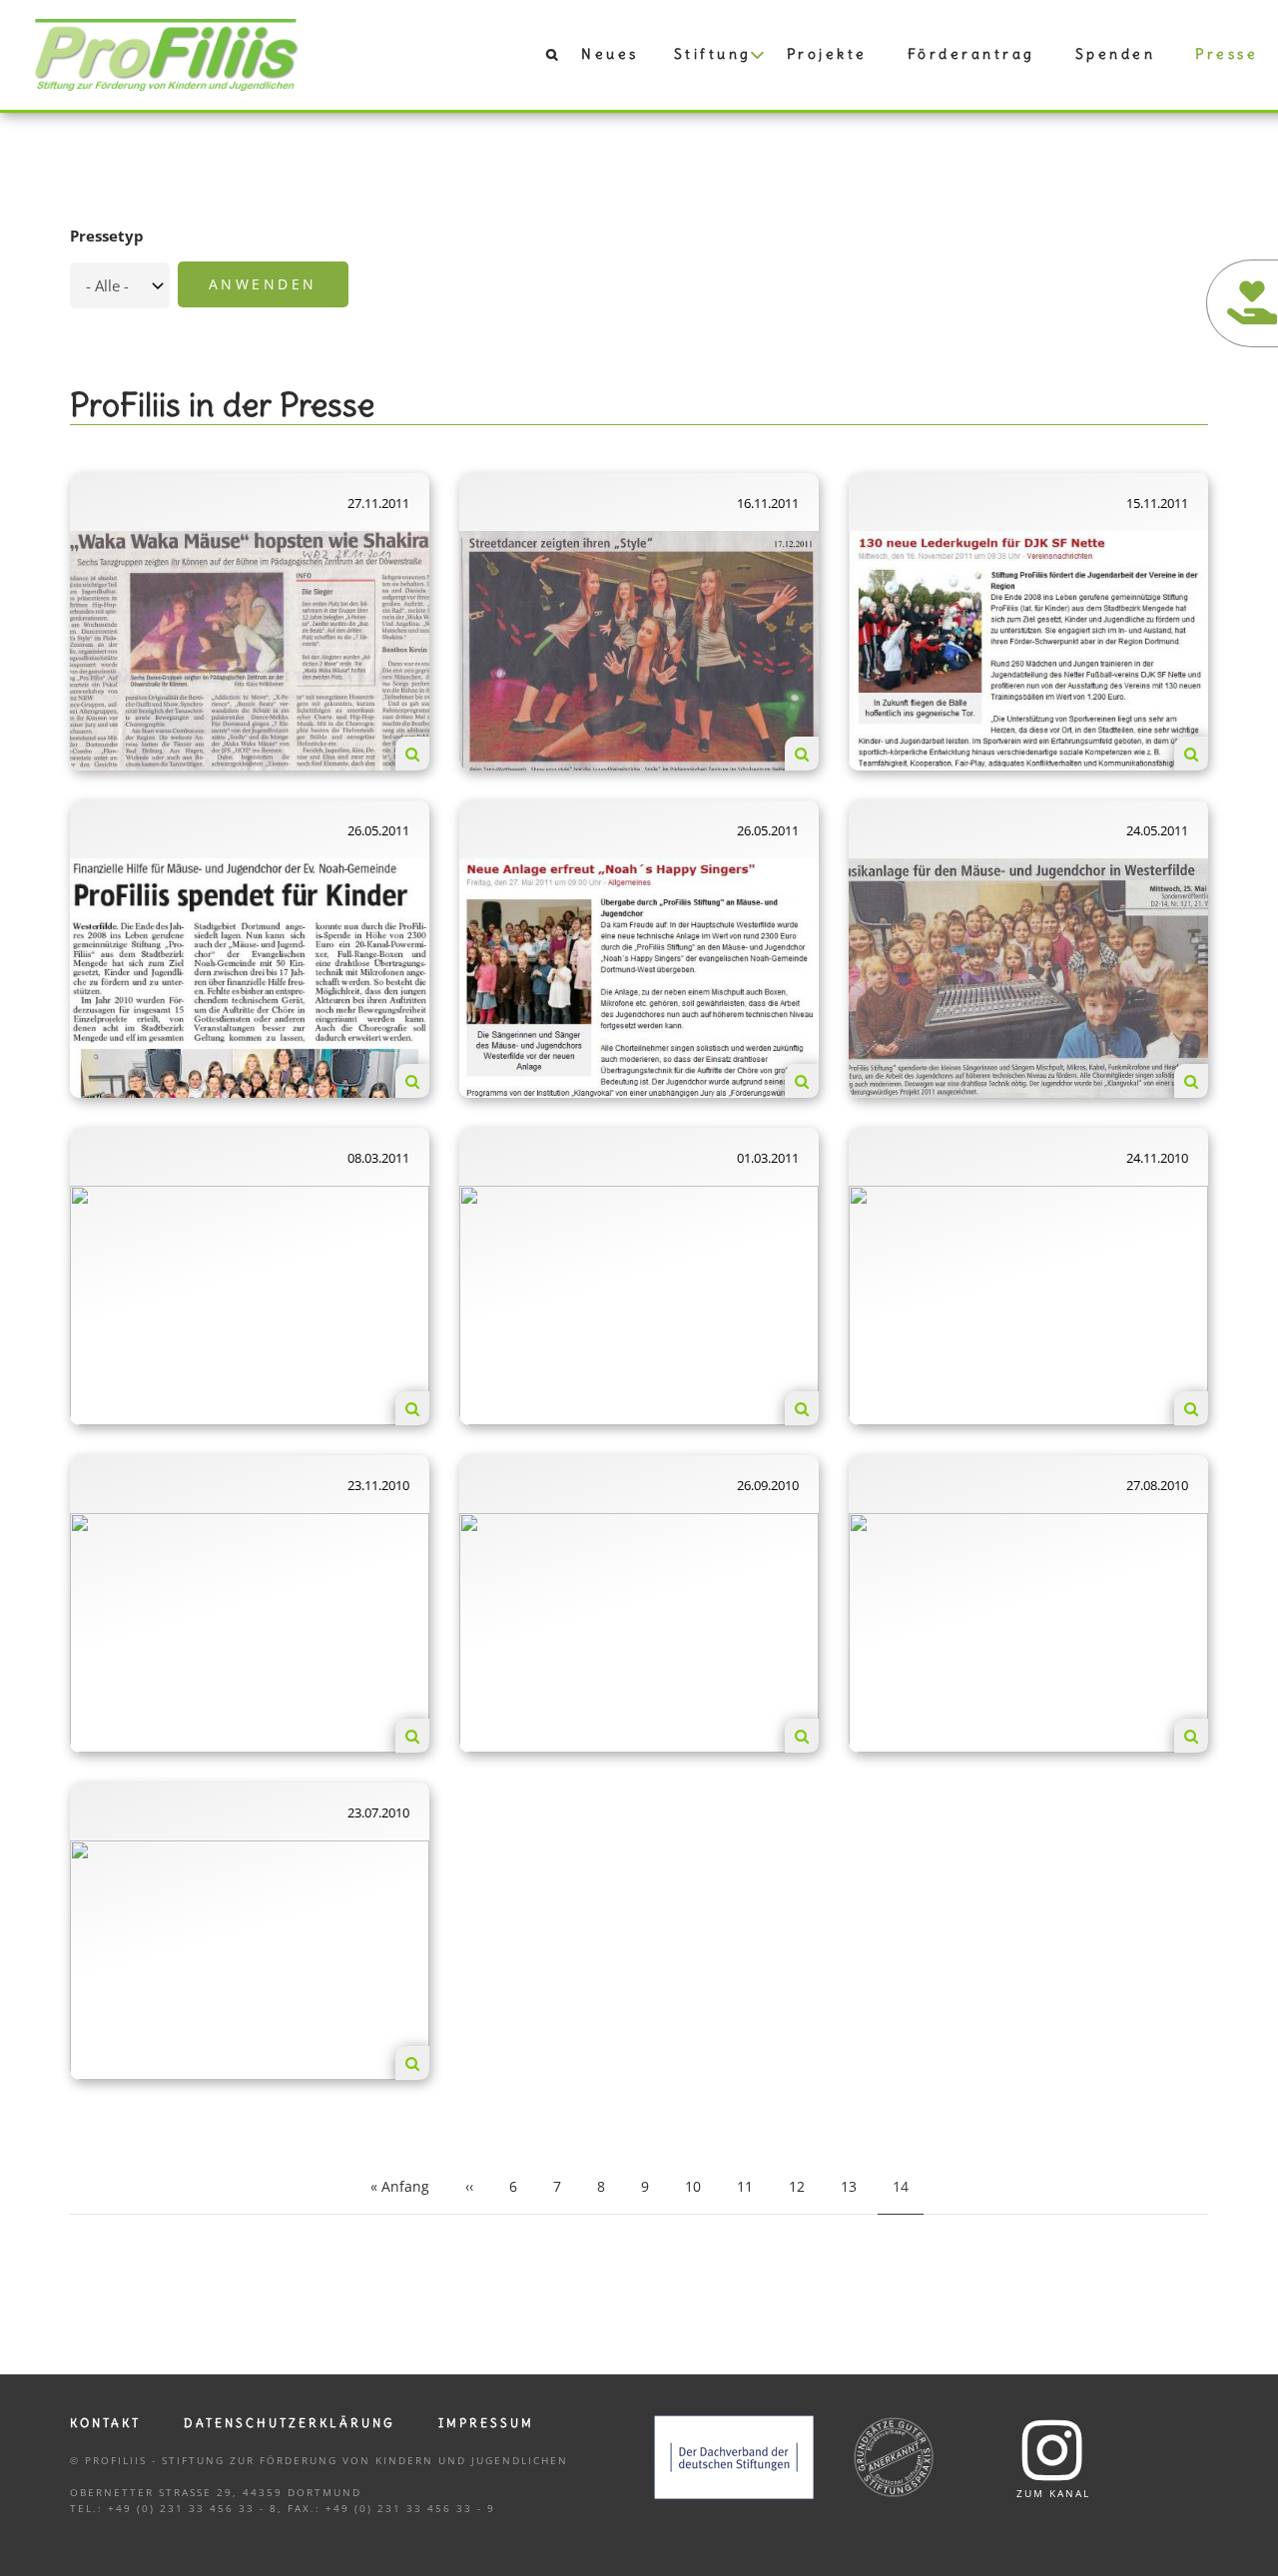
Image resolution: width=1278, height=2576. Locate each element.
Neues (610, 54)
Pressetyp (107, 236)
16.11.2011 (768, 503)
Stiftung (713, 54)
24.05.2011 (1157, 830)
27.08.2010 (1157, 1485)
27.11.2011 (378, 503)
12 (804, 2186)
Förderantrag (971, 54)
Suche (541, 59)
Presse (1227, 54)
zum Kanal (1053, 2493)
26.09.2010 (768, 1485)
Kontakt (105, 2423)
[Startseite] (167, 53)
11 (752, 2186)
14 (908, 2193)
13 (856, 2186)
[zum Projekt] (412, 754)
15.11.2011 (1157, 503)
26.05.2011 (378, 830)
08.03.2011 (378, 1158)
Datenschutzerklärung (290, 2423)
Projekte (827, 54)
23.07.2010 (378, 1812)
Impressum (486, 2423)
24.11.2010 (1157, 1158)
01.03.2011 (768, 1158)
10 (700, 2186)
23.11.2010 (378, 1485)
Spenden (1116, 54)
